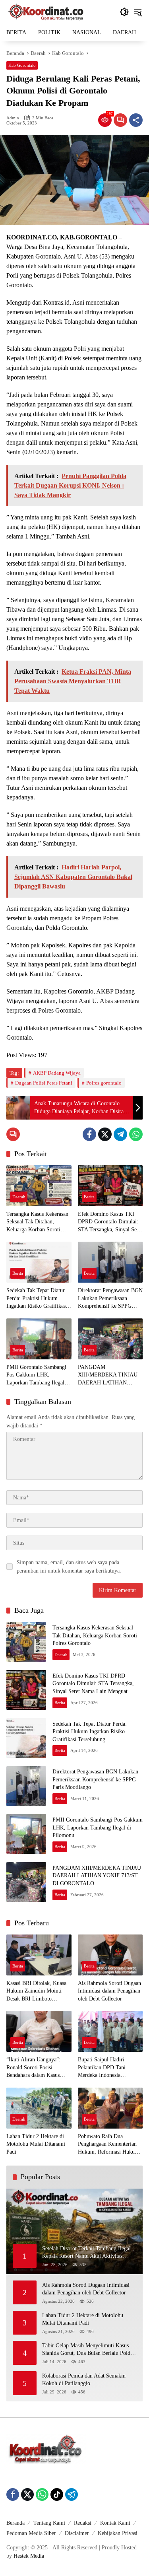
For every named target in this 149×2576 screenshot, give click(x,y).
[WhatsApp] (136, 1134)
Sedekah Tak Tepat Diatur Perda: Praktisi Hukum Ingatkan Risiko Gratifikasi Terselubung (37, 1299)
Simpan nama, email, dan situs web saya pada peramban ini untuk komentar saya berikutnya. (69, 1567)
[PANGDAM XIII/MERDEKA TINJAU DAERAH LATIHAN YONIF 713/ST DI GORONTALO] (110, 1339)
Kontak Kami (115, 2523)
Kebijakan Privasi (118, 2533)
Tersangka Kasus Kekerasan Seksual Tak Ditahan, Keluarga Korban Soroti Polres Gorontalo (37, 1222)
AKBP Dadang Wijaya (57, 1073)
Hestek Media (29, 2556)
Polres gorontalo (104, 1083)
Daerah (19, 1197)
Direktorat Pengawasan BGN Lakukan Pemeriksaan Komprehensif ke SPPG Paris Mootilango (110, 1299)
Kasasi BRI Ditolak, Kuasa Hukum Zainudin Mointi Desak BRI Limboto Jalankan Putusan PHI (36, 1992)
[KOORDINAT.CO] (46, 11)
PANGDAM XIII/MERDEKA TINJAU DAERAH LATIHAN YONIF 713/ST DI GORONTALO (108, 1375)
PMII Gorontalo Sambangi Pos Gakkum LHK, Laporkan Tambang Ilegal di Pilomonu (38, 1375)
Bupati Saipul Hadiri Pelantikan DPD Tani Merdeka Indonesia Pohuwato (102, 2068)
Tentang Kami (49, 2523)
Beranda (15, 2523)
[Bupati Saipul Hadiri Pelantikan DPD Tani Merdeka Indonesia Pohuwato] (110, 2031)
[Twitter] (105, 1134)
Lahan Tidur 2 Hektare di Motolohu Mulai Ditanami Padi (36, 2144)
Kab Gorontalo (22, 65)
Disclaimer (77, 2533)
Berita (89, 1197)
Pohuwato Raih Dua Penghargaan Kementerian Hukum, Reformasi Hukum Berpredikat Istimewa (108, 2145)
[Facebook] (89, 1134)
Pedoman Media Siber (31, 2533)
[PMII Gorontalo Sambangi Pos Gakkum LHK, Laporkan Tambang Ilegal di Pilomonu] (39, 1339)
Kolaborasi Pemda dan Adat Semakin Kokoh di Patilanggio (84, 2380)
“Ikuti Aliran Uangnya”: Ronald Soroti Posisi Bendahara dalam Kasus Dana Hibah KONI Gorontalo (33, 2068)
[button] (124, 12)
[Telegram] (120, 1134)
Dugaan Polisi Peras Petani (44, 1083)
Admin (13, 118)
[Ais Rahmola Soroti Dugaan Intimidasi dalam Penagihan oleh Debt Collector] (110, 1955)
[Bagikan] (136, 120)
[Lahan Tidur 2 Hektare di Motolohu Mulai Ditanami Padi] (39, 2108)
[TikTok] (57, 2494)
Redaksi (83, 2523)
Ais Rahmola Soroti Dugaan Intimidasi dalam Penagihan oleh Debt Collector (109, 1991)
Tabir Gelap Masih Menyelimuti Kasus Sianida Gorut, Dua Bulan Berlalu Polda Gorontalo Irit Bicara (87, 2350)
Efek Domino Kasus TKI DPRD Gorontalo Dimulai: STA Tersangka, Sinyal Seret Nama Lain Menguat (110, 1222)
